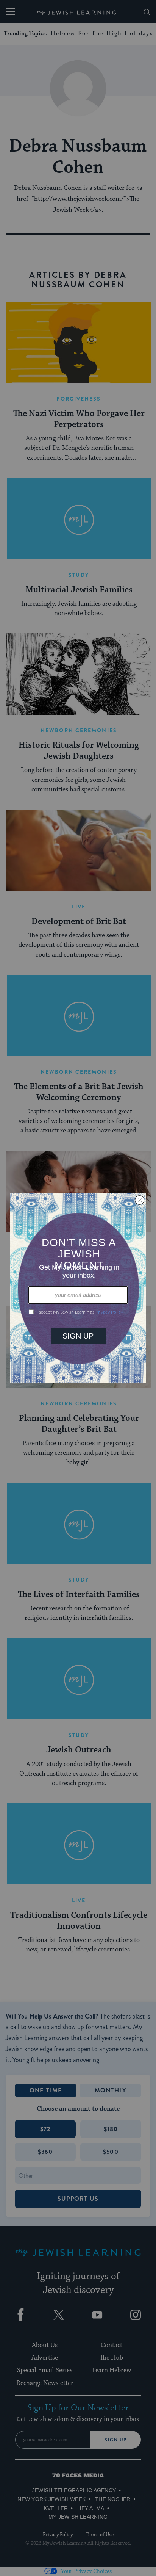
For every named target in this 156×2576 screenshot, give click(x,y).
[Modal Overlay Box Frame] (78, 1288)
